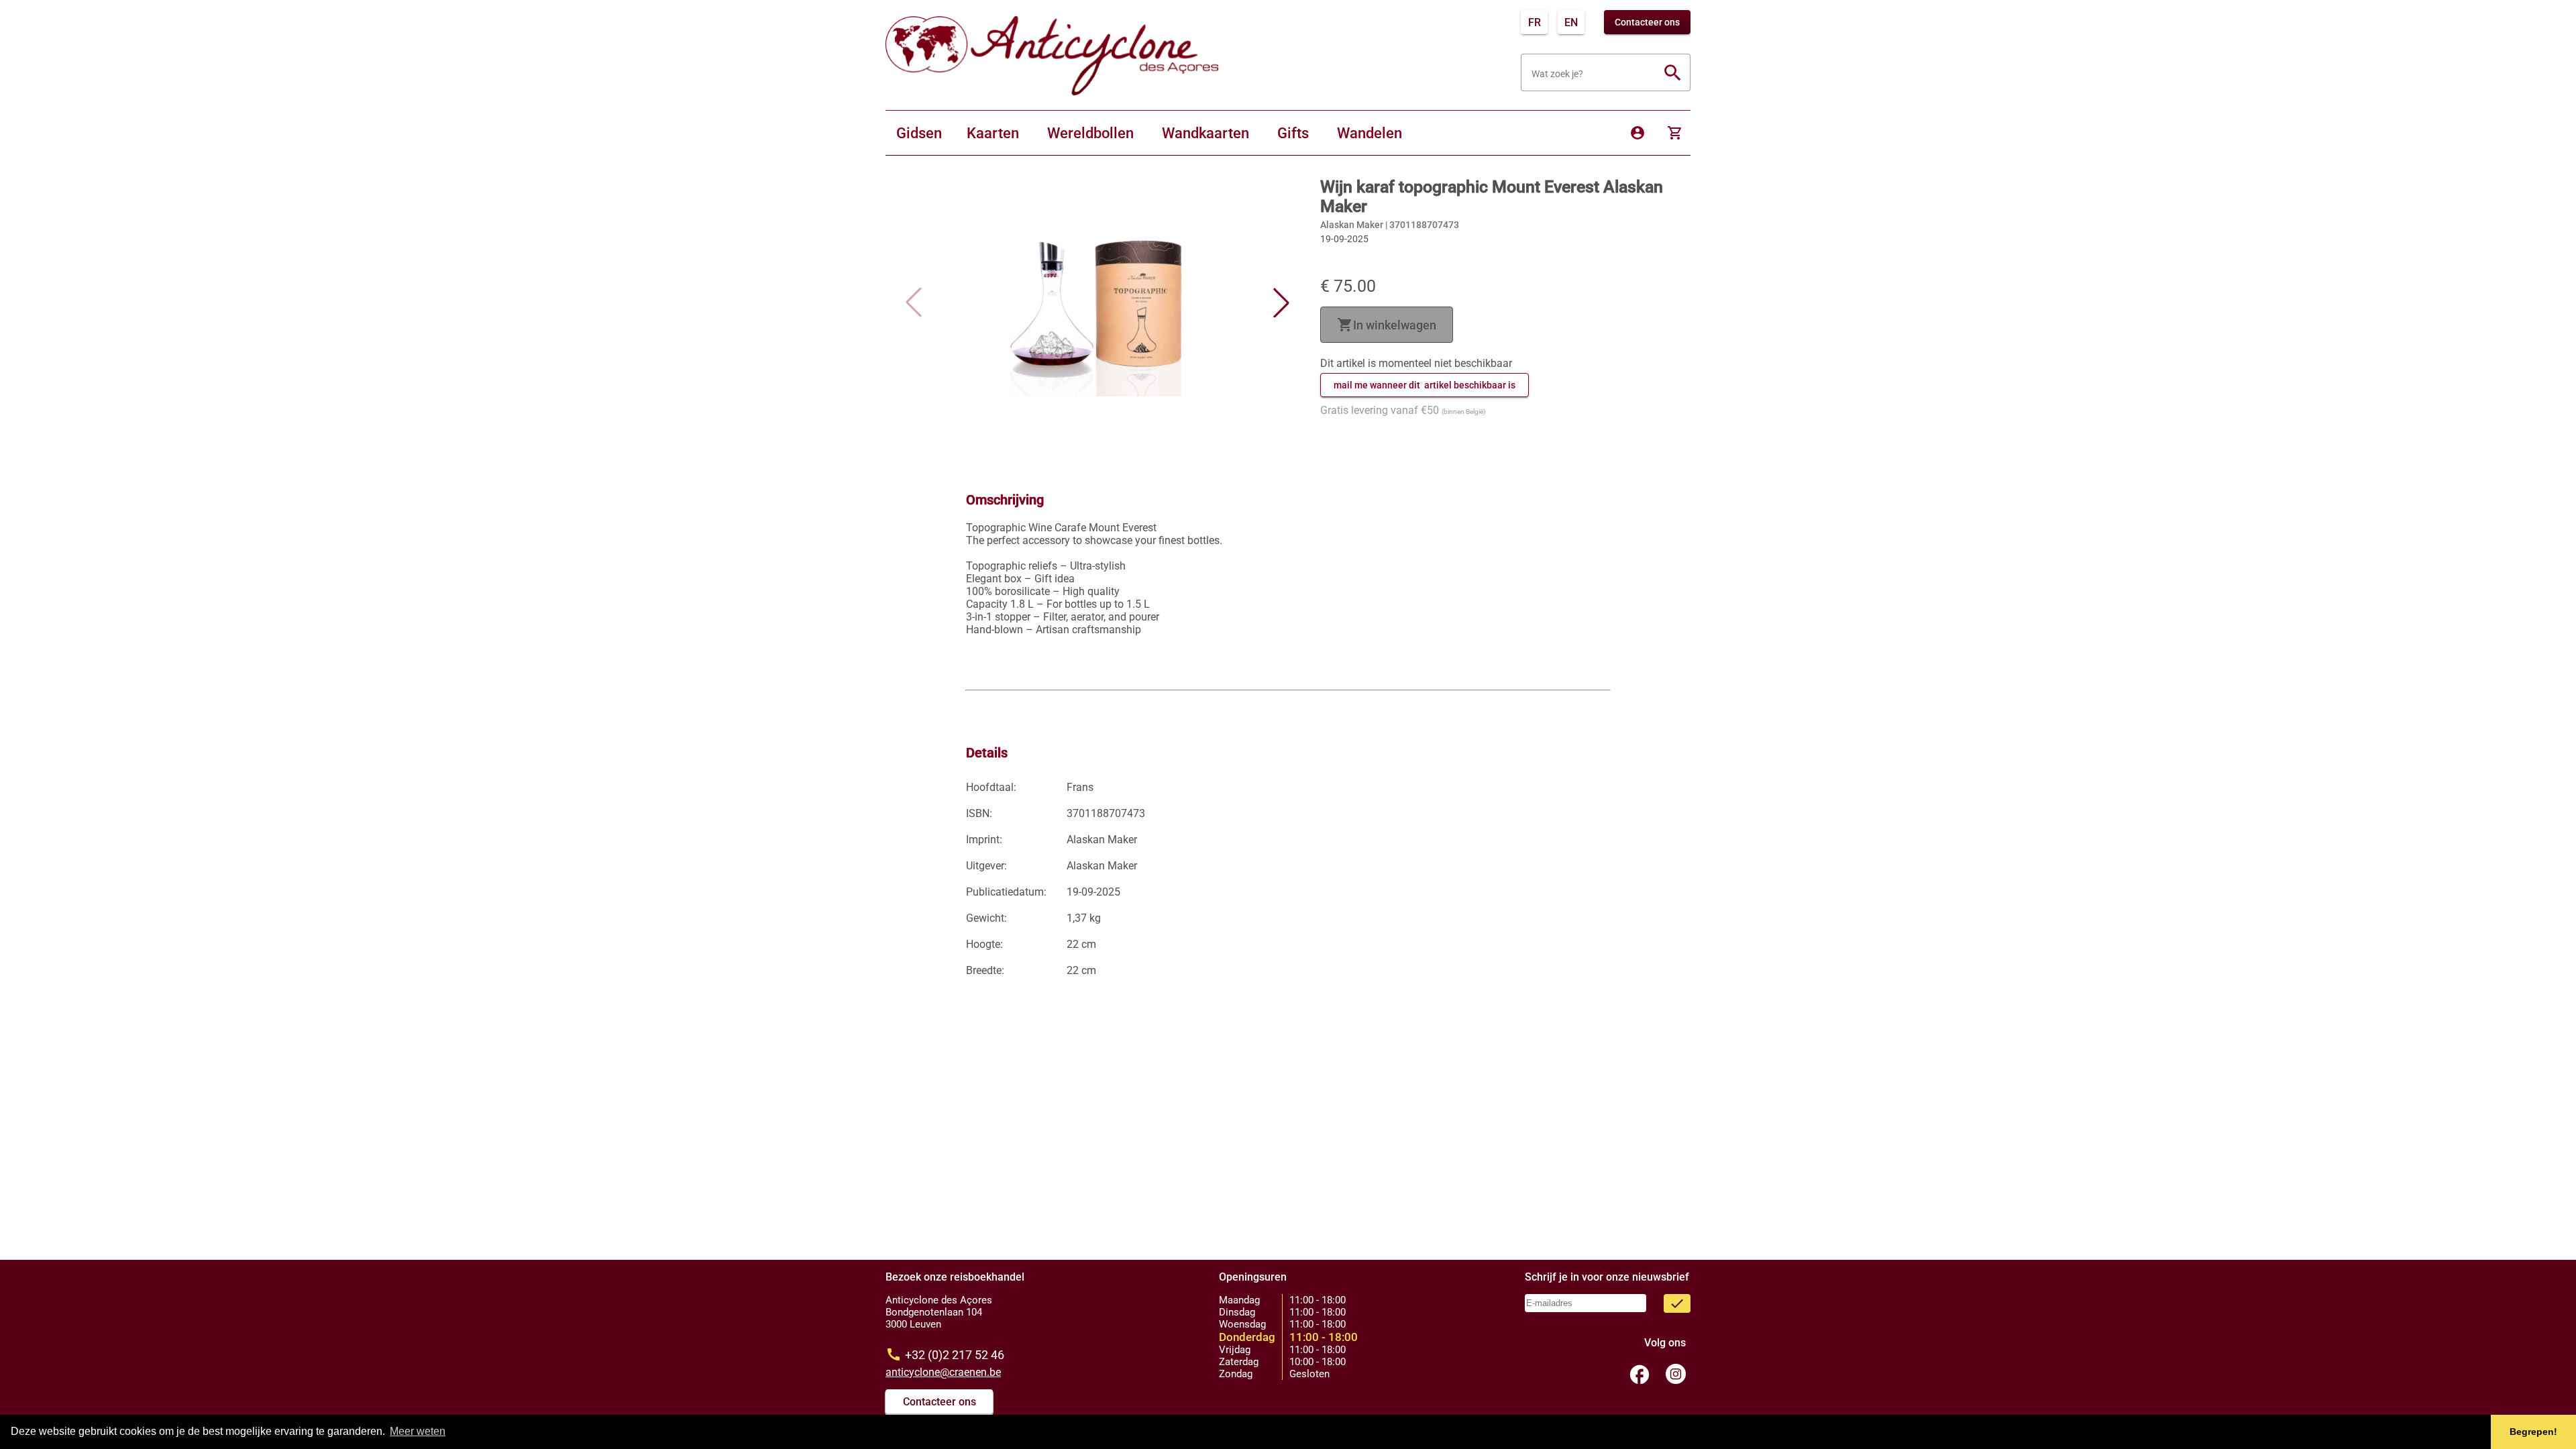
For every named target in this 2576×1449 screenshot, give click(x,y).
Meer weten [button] (418, 1431)
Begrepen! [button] (2533, 1432)
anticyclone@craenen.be (943, 1372)
